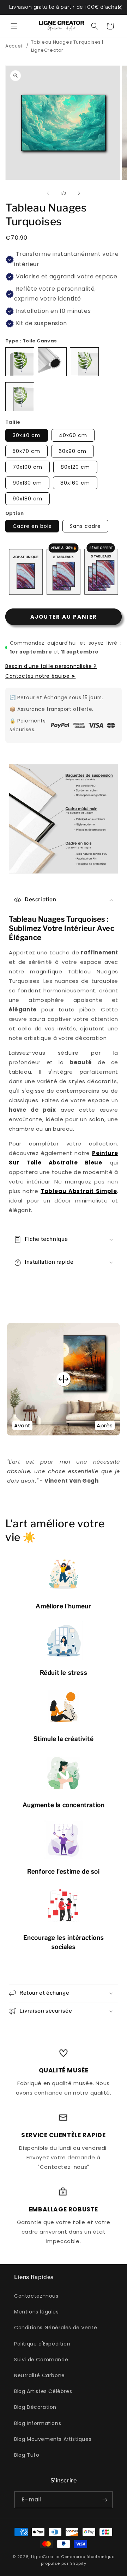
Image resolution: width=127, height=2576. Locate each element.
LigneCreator (45, 2557)
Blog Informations (38, 2423)
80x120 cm (75, 467)
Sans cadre (85, 526)
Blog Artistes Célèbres (43, 2391)
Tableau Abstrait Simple (79, 1191)
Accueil (14, 46)
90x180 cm (28, 499)
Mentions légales (37, 2312)
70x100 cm (28, 467)
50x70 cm (26, 451)
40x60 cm (73, 435)
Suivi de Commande (41, 2360)
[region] (64, 7)
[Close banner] (120, 7)
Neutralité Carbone (40, 2375)
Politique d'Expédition (42, 2344)
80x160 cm (75, 483)
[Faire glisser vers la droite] (79, 193)
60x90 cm (72, 451)
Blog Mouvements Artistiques (53, 2439)
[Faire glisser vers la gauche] (48, 193)
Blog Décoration (35, 2407)
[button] (14, 26)
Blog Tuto (27, 2455)
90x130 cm (27, 483)
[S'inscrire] (105, 2500)
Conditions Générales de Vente (56, 2328)
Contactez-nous (36, 2296)
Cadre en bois (32, 526)
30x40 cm (27, 435)
